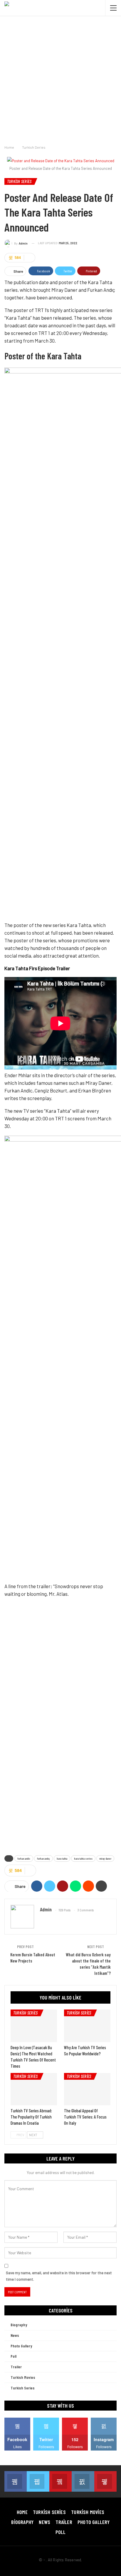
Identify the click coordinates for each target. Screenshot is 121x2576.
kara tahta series (83, 1858)
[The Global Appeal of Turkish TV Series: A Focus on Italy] (87, 2089)
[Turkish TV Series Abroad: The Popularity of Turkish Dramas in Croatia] (34, 2089)
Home (22, 2512)
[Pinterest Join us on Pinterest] (105, 2481)
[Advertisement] (60, 79)
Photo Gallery (21, 2346)
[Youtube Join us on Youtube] (60, 2481)
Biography (19, 2325)
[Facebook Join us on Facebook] (16, 2481)
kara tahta (62, 1858)
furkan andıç (43, 1858)
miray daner (105, 1858)
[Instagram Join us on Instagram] (83, 2481)
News (15, 2335)
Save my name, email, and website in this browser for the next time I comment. (59, 2276)
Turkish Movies (23, 2377)
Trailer (16, 2367)
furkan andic (24, 1858)
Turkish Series (19, 181)
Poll (14, 2356)
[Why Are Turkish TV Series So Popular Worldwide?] (87, 2026)
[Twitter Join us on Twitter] (38, 2481)
